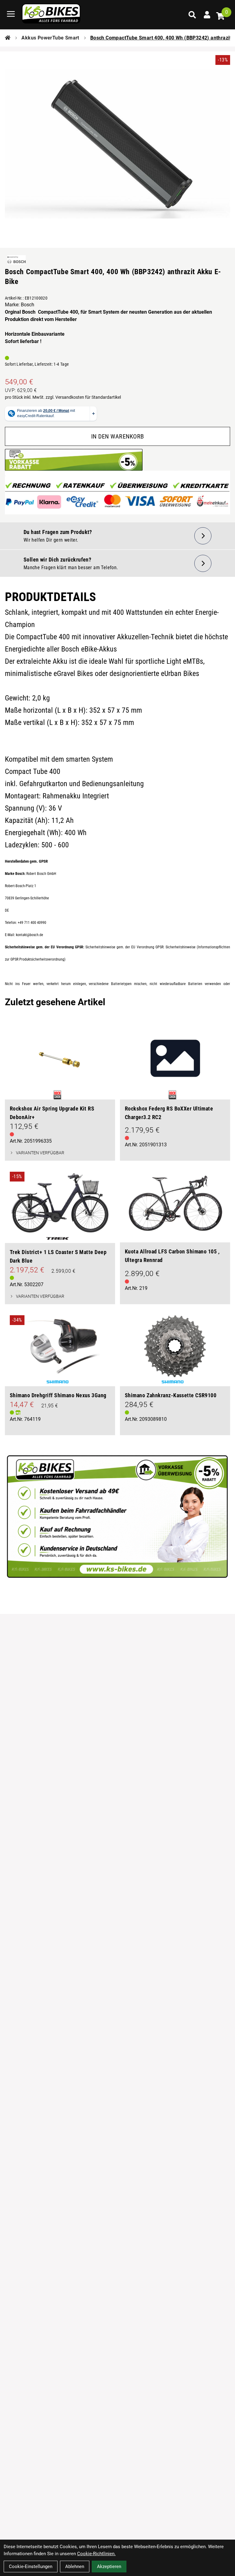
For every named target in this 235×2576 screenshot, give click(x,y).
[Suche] (192, 15)
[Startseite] (8, 38)
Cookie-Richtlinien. (96, 2554)
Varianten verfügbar (40, 1153)
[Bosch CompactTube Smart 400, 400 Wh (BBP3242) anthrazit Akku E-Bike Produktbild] (117, 144)
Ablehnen (75, 2567)
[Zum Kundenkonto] (207, 15)
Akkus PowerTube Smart (50, 38)
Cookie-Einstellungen (31, 2567)
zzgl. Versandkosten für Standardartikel (83, 397)
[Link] (11, 14)
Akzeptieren (109, 2567)
